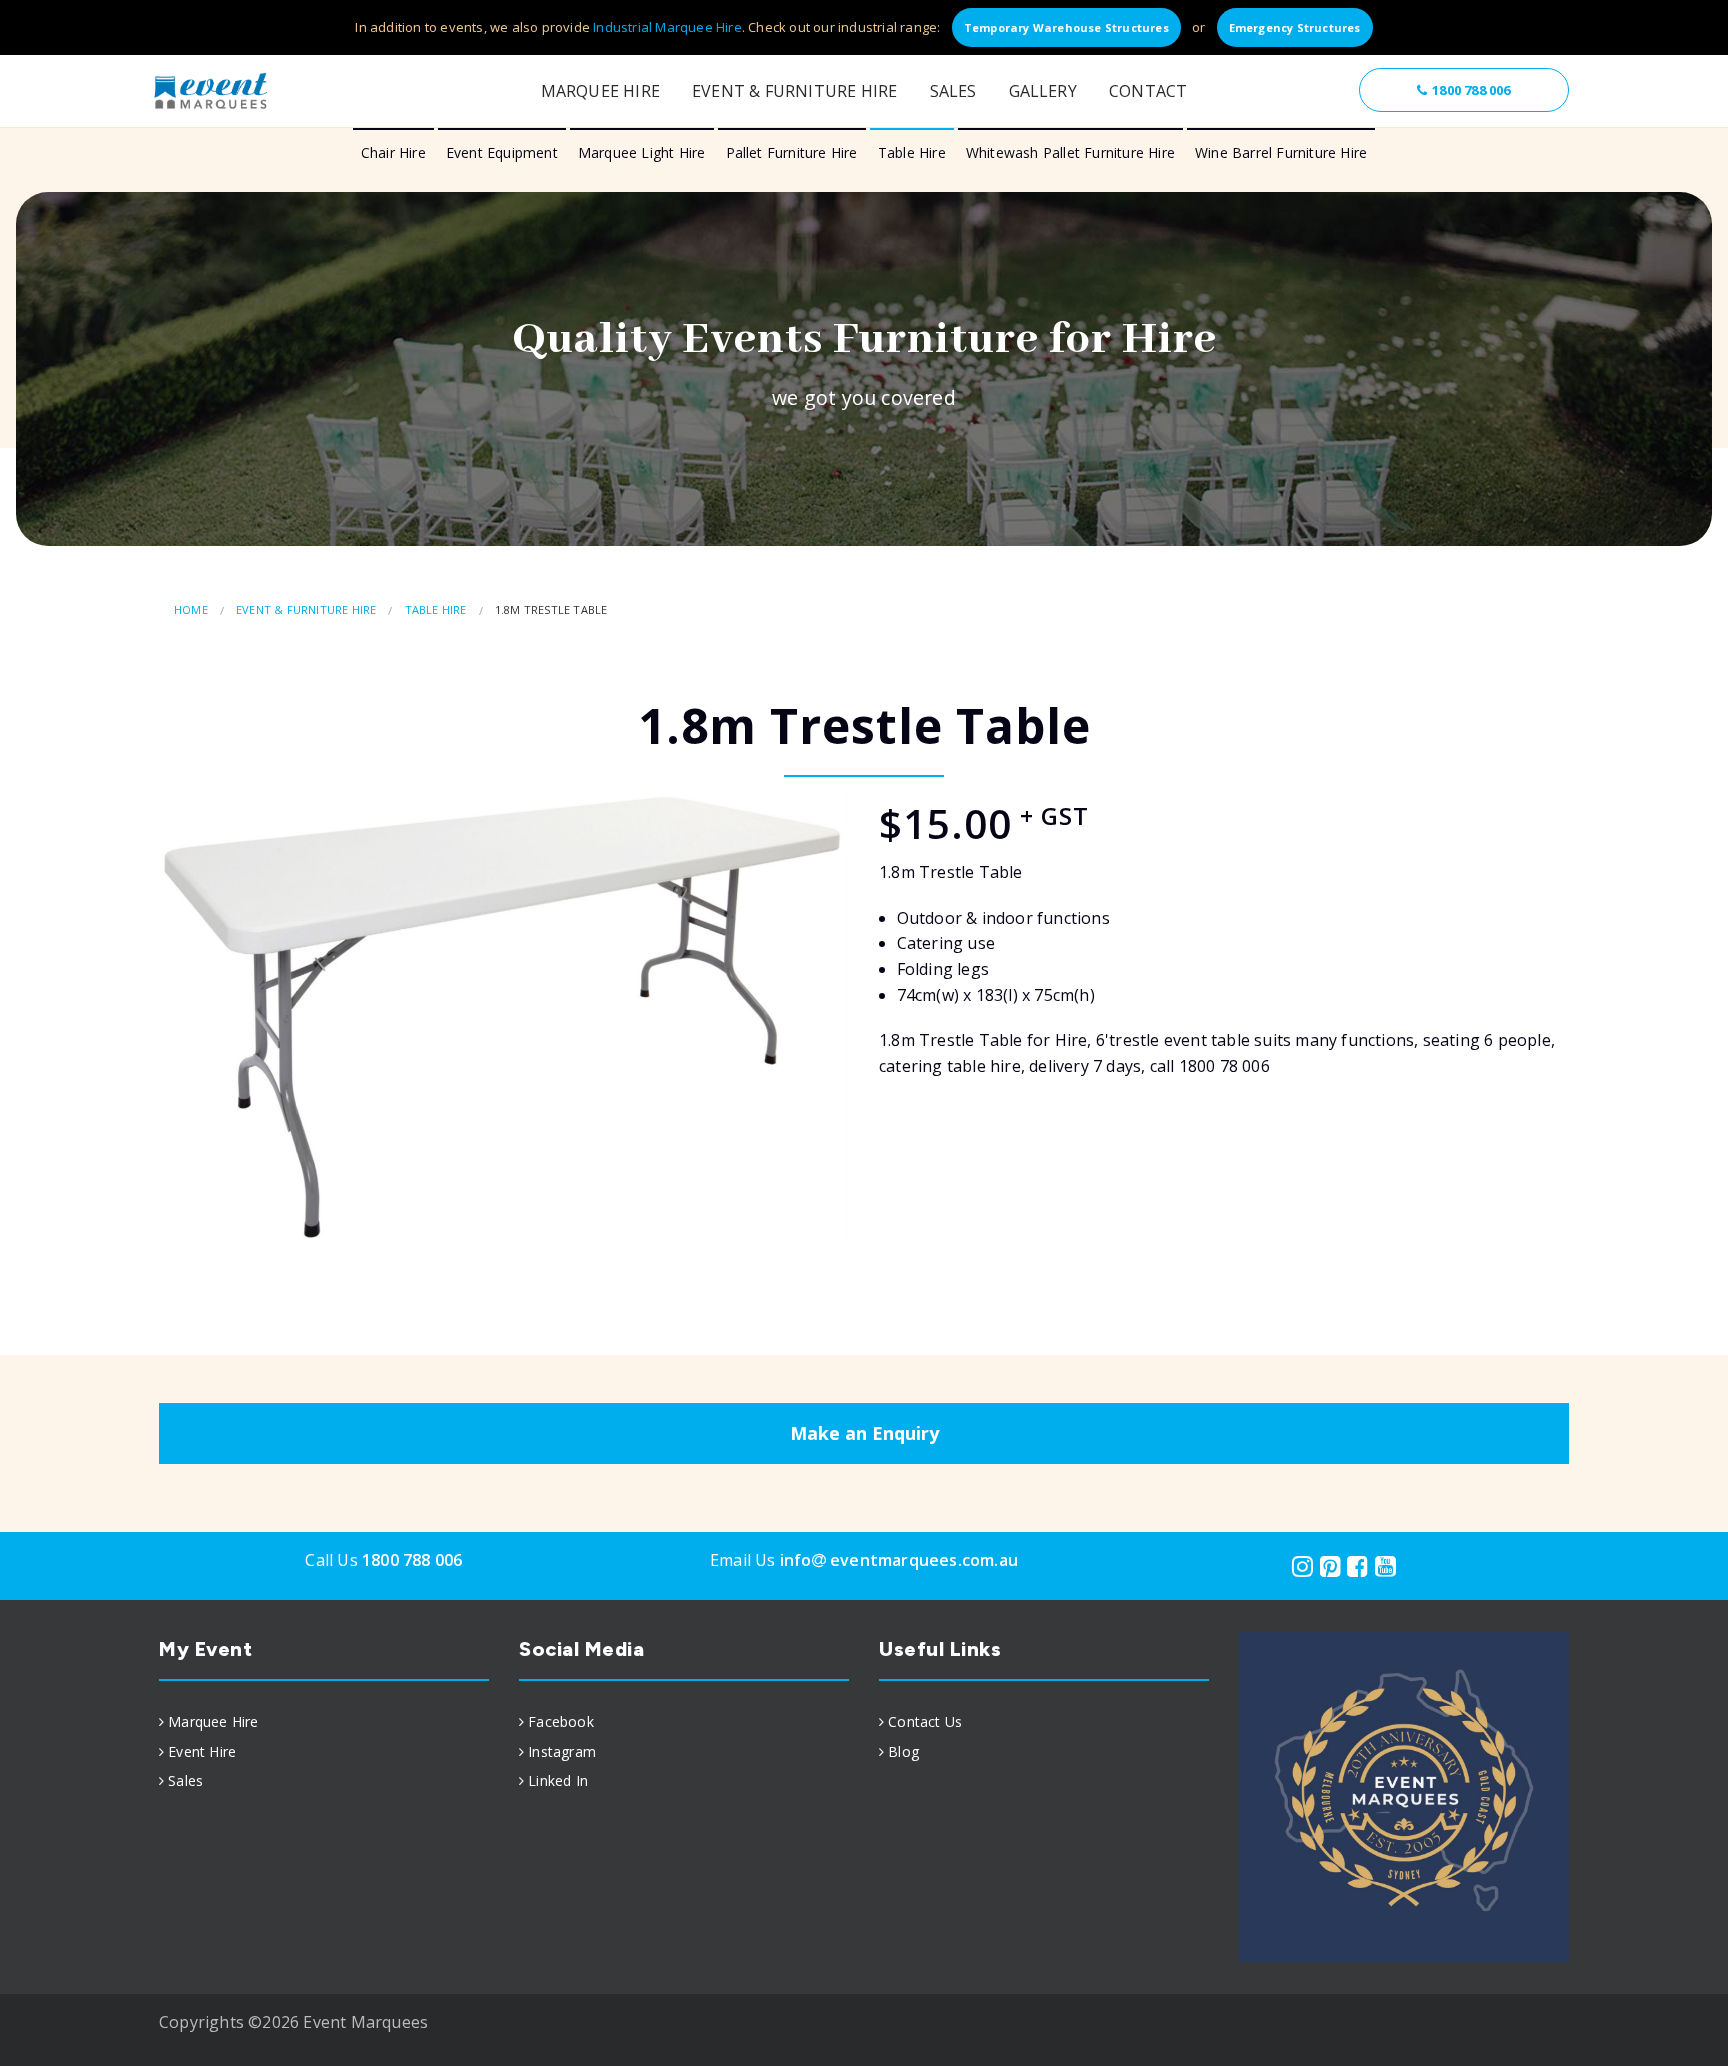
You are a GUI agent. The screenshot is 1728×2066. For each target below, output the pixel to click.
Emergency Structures (1295, 27)
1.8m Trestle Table (551, 609)
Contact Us (925, 1721)
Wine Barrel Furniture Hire (1281, 152)
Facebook (561, 1721)
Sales (953, 91)
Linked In (558, 1780)
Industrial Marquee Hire (667, 27)
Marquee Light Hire (642, 152)
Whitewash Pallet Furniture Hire (1070, 152)
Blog (903, 1751)
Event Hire (202, 1751)
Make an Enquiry (864, 1433)
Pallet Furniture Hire (792, 152)
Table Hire (912, 152)
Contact (1148, 91)
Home (191, 609)
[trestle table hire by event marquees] (504, 1018)
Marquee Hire (600, 91)
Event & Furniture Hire (794, 91)
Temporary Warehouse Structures (1066, 27)
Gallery (1043, 91)
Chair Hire (393, 152)
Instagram (562, 1751)
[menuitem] (324, 1722)
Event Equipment (502, 152)
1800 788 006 (1471, 90)
